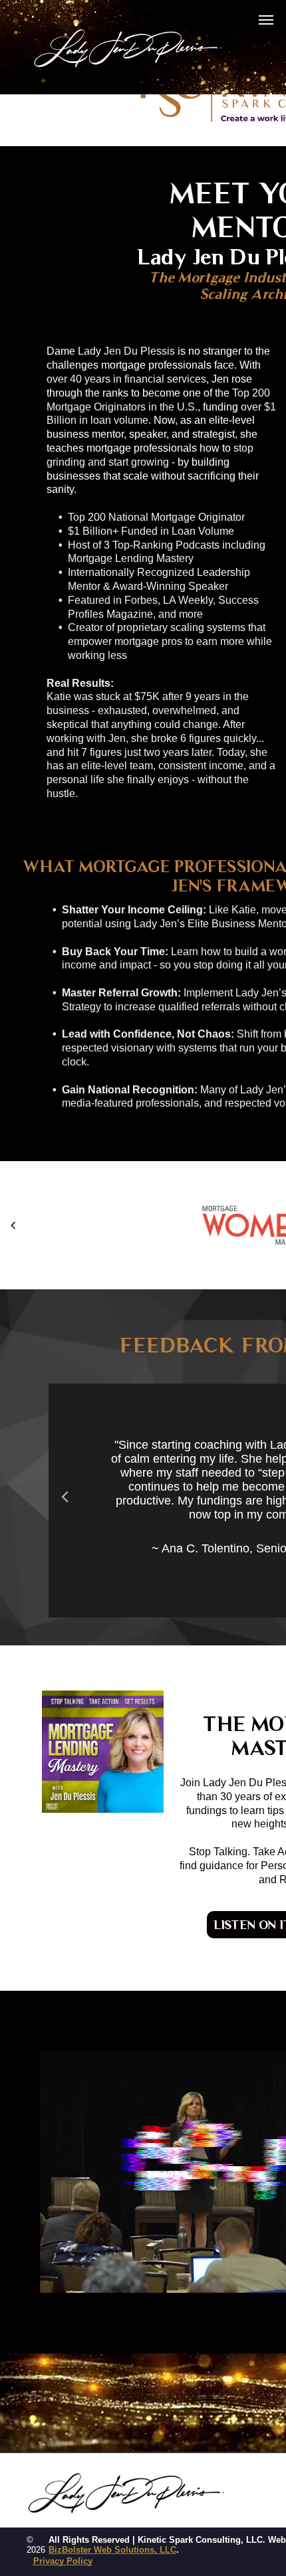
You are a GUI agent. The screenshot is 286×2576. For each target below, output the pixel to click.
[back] (13, 1225)
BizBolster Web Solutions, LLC (112, 2550)
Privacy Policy (63, 2561)
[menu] (266, 20)
